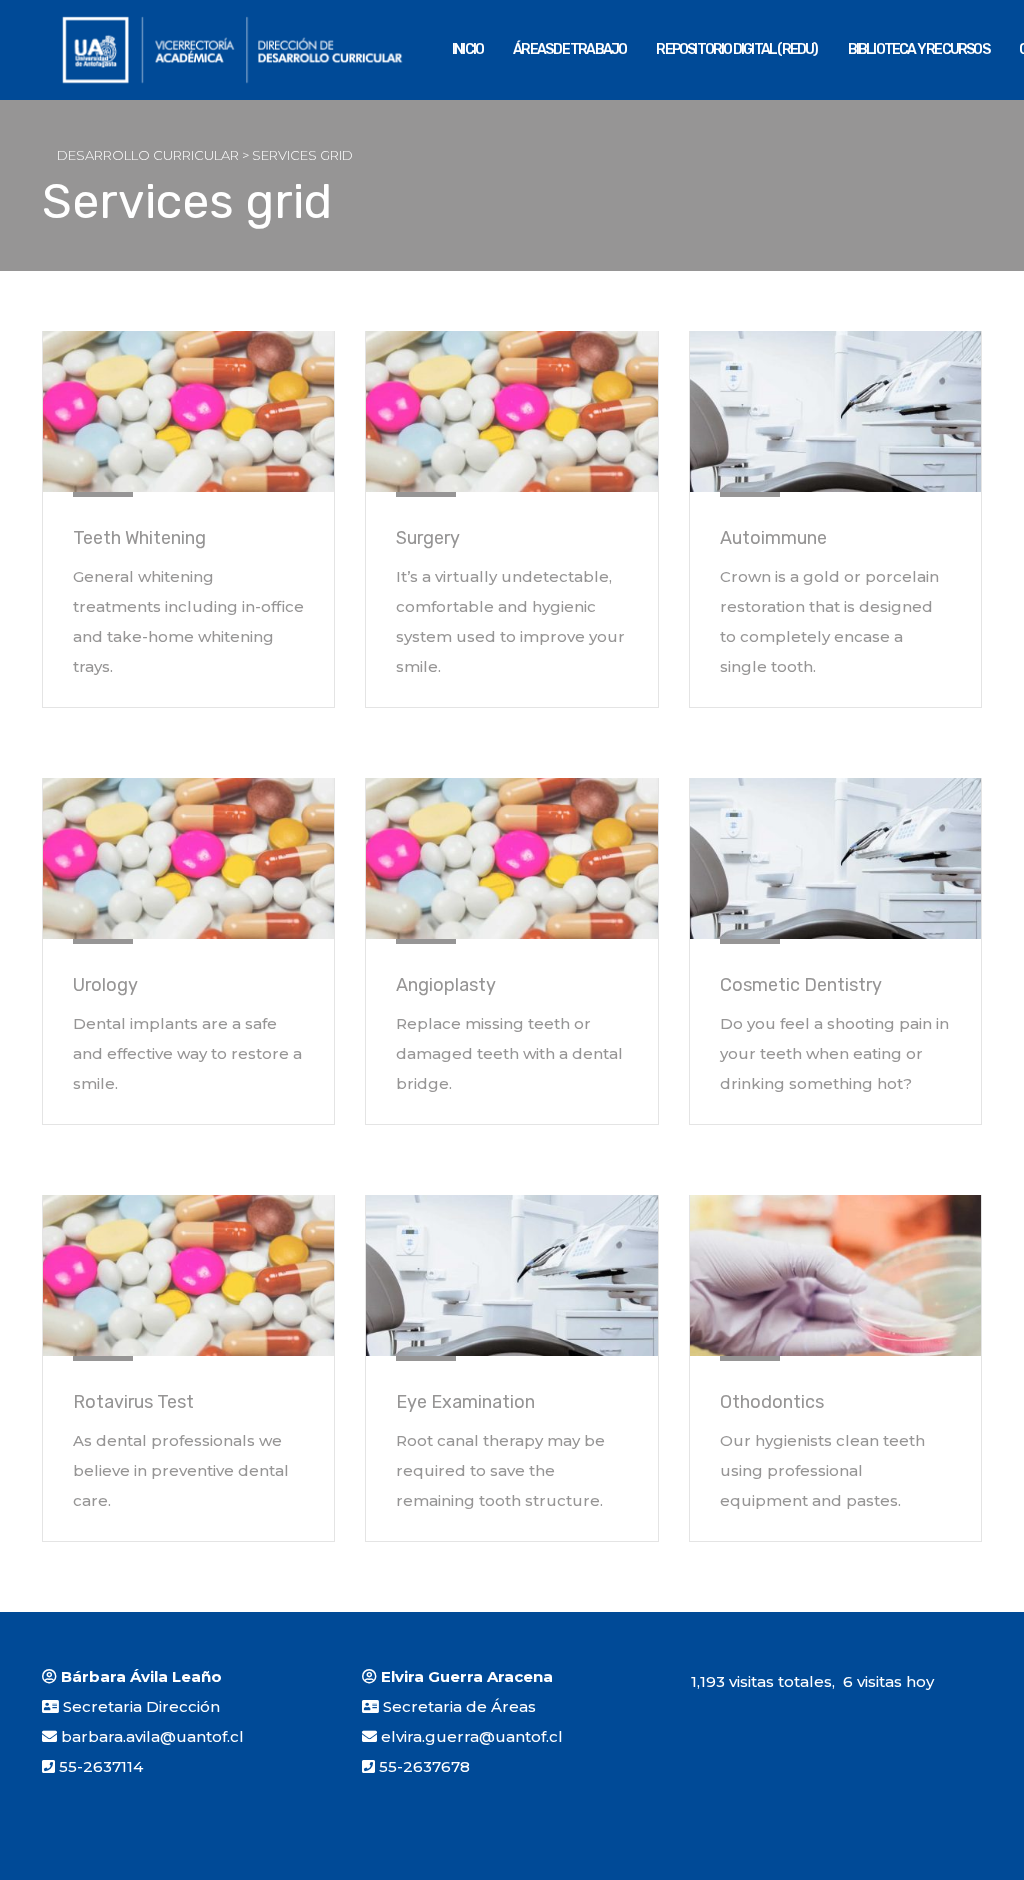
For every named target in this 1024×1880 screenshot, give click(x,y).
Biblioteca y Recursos (918, 49)
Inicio (467, 49)
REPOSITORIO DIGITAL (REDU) (736, 49)
